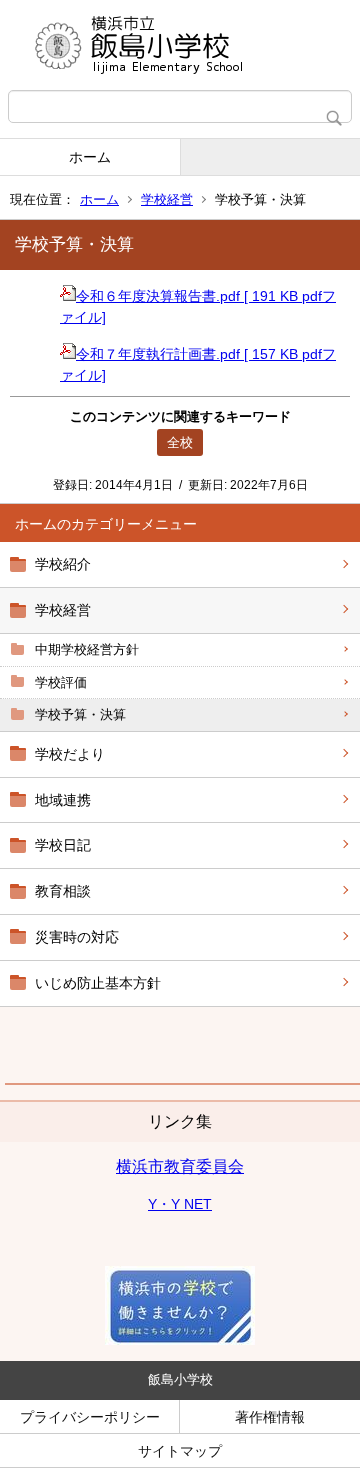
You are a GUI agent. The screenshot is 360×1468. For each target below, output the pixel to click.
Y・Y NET (180, 1204)
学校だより (70, 754)
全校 (180, 442)
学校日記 (63, 845)
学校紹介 (63, 564)
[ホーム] (180, 45)
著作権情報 (270, 1417)
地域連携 (63, 800)
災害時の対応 (77, 937)
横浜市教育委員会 (180, 1166)
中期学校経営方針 (87, 649)
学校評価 (61, 682)
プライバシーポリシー (90, 1417)
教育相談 (63, 891)
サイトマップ (180, 1451)
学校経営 (167, 199)
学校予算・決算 (80, 714)
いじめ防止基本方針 (98, 983)
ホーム (90, 157)
